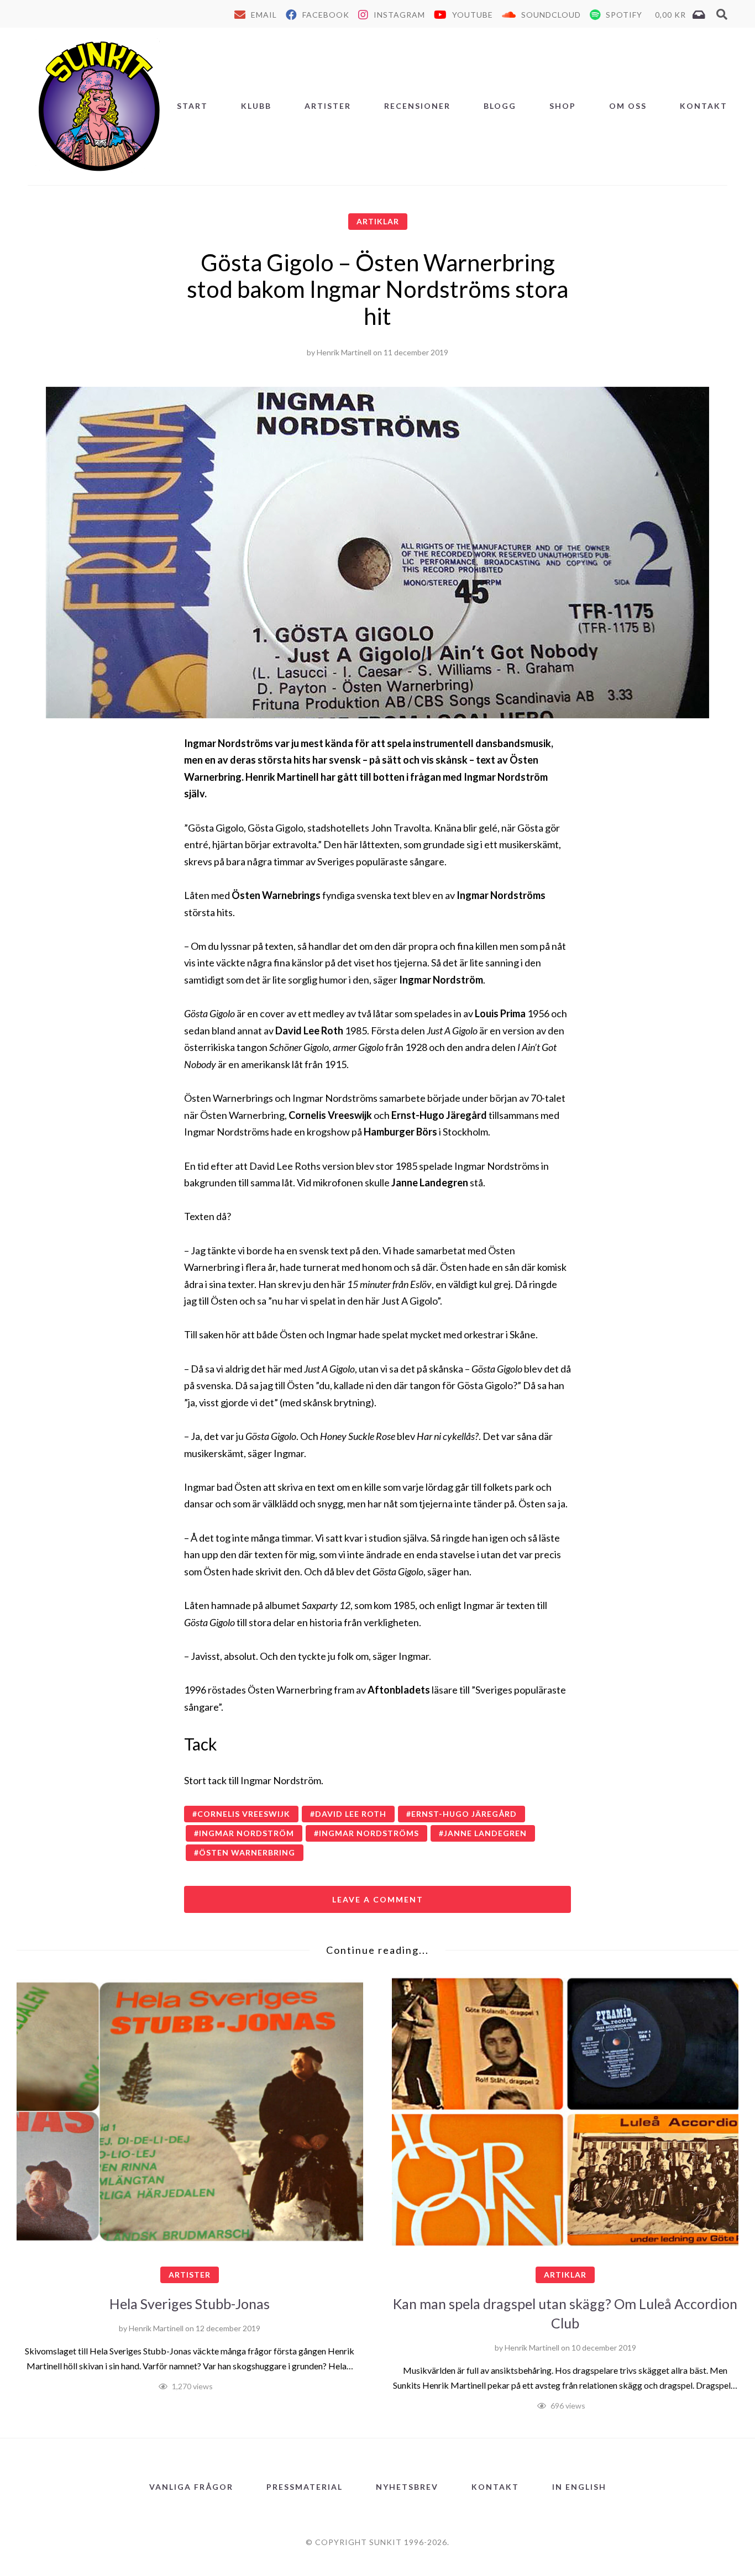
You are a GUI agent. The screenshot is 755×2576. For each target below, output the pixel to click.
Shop (563, 106)
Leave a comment (378, 1899)
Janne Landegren (485, 1833)
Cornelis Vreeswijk (244, 1814)
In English (579, 2487)
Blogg (500, 106)
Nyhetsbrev (407, 2487)
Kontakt (704, 106)
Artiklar (378, 221)
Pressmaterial (305, 2487)
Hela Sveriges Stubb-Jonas (190, 2304)
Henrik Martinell (344, 352)
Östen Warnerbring (247, 1852)
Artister (328, 106)
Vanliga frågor (191, 2487)
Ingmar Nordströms (369, 1833)
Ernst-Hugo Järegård (464, 1814)
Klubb (256, 106)
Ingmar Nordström (247, 1833)
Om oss (628, 106)
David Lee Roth (351, 1814)
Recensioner (417, 106)
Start (192, 106)
